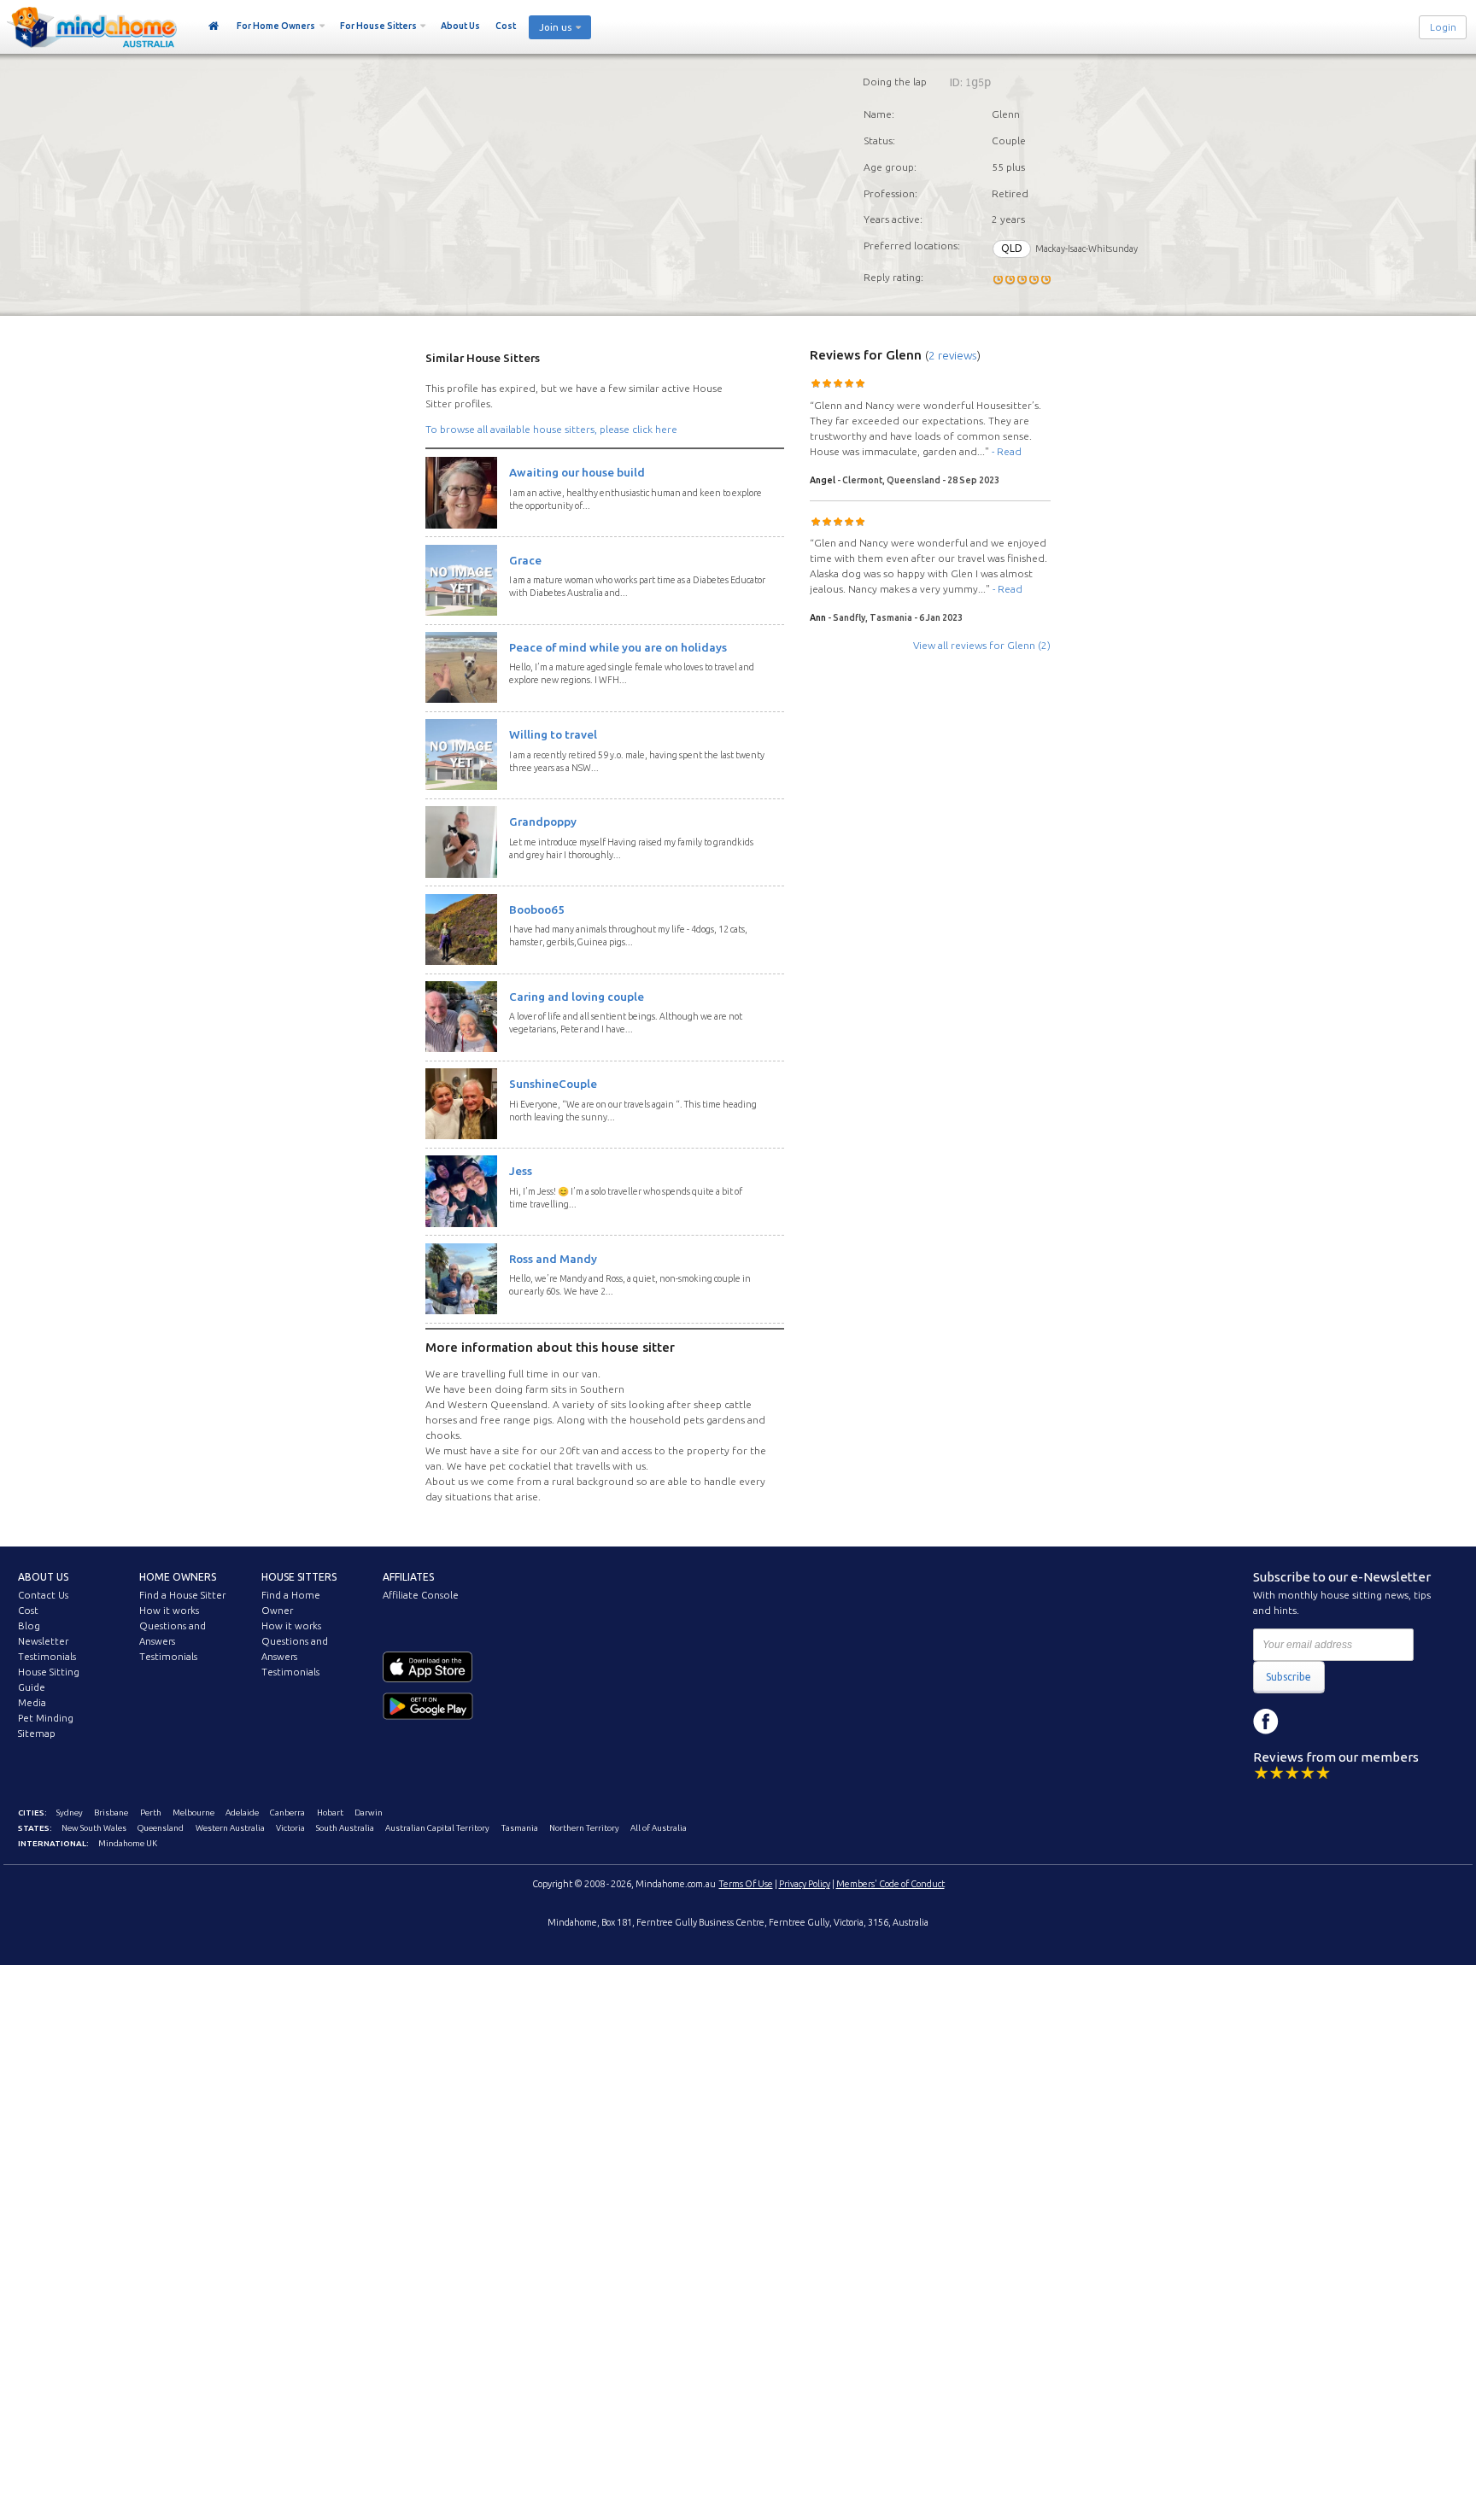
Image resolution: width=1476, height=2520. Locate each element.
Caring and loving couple (577, 997)
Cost (506, 26)
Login (1443, 27)
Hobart (330, 1813)
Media (32, 1703)
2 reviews (953, 355)
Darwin (369, 1813)
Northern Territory (584, 1828)
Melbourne (193, 1813)
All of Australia (659, 1828)
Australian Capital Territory (437, 1828)
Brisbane (111, 1813)
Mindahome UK (128, 1843)
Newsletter (43, 1641)
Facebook (1266, 1722)
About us (43, 1577)
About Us (460, 26)
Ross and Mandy (553, 1259)
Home (214, 26)
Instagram (1304, 1722)
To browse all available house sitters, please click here (551, 429)
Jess (521, 1171)
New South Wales (94, 1828)
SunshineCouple (553, 1084)
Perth (151, 1813)
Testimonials (47, 1657)
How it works (169, 1611)
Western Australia (230, 1828)
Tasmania (520, 1828)
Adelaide (242, 1813)
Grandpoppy (543, 821)
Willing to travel (553, 734)
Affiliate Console (421, 1595)
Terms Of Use (746, 1884)
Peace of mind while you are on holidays (618, 647)
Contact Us (43, 1595)
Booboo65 (537, 909)
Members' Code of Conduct (890, 1884)
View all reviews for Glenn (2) (982, 645)
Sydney (70, 1813)
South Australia (345, 1828)
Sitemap (37, 1734)
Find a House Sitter (182, 1595)
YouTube (1343, 1722)
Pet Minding (46, 1718)
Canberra (287, 1813)
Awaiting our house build (577, 472)
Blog (29, 1626)
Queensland (161, 1828)
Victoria (290, 1828)
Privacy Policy (805, 1884)
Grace (525, 560)
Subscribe (1289, 1677)
